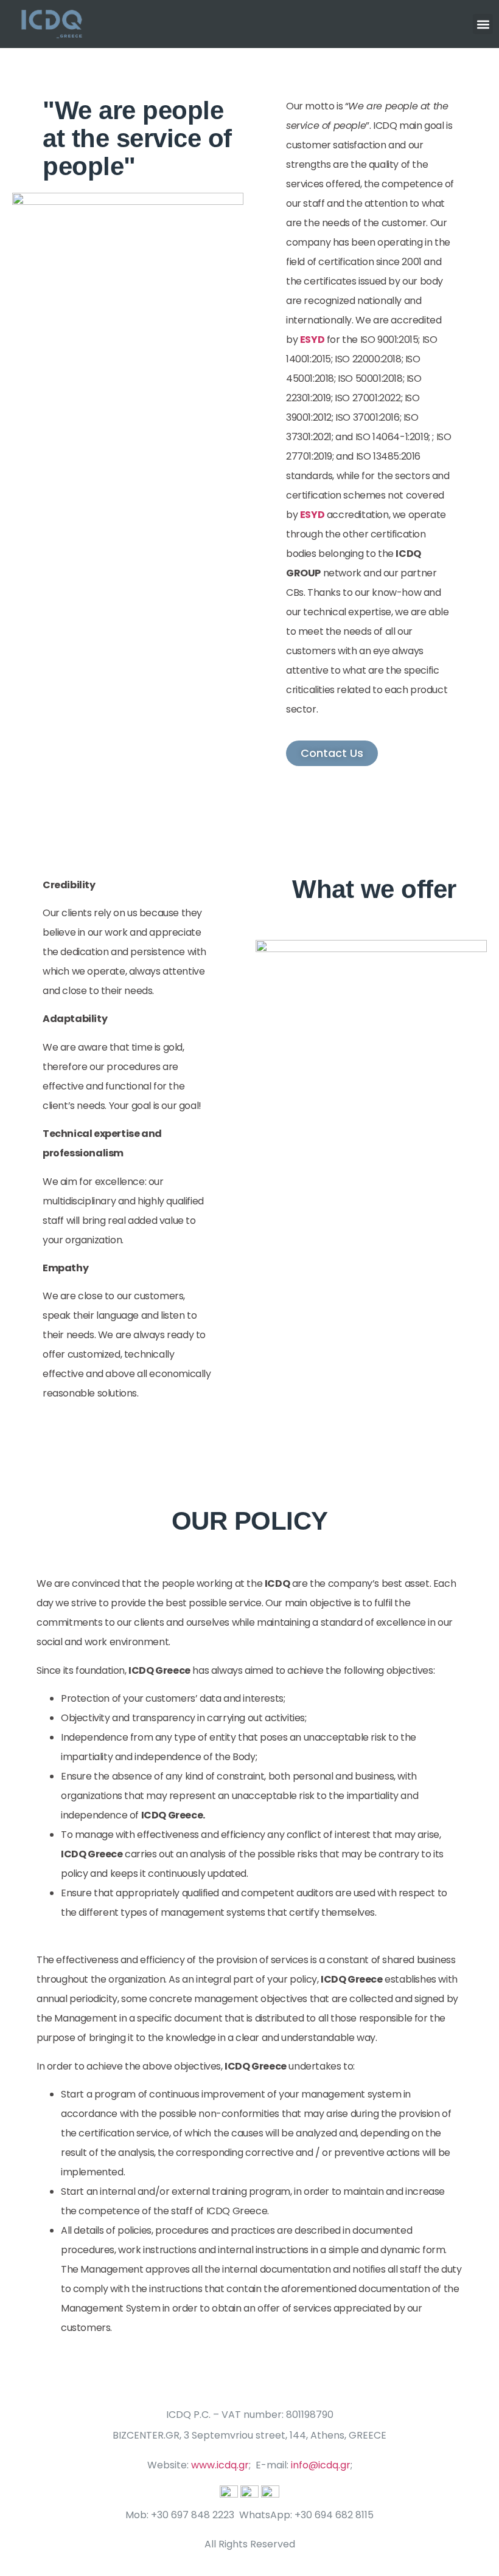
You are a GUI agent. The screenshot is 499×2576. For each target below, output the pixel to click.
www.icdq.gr (220, 2465)
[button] (483, 24)
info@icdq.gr (321, 2465)
